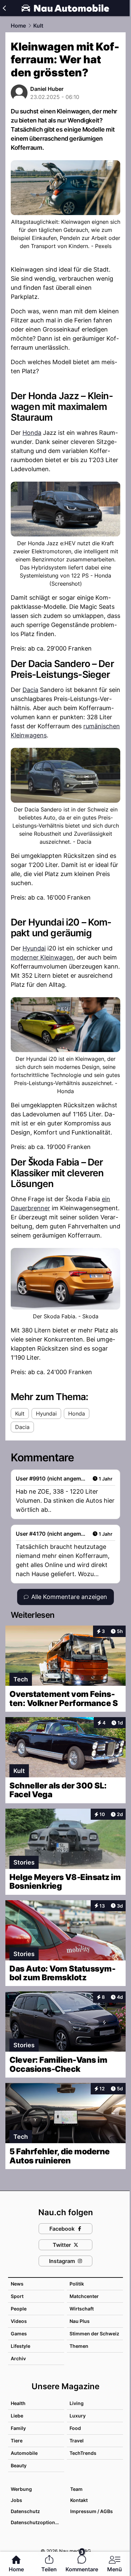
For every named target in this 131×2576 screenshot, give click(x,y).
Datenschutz (25, 2511)
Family (18, 2428)
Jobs (16, 2500)
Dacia (30, 690)
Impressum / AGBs (92, 2511)
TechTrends (83, 2453)
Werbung (21, 2489)
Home (18, 26)
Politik (77, 2284)
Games (19, 2334)
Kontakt (79, 2500)
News (17, 2284)
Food (75, 2428)
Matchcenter (84, 2296)
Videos (19, 2321)
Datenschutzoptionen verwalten (37, 2522)
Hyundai (34, 948)
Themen (79, 2346)
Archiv (18, 2358)
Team (76, 2489)
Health (18, 2403)
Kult (38, 26)
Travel (77, 2441)
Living (77, 2403)
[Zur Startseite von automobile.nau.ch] (65, 8)
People (19, 2309)
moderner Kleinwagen (42, 957)
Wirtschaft (82, 2309)
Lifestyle (20, 2346)
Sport (17, 2296)
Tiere (17, 2441)
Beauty (19, 2465)
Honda (32, 433)
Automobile (24, 2453)
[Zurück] (4, 8)
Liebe (17, 2416)
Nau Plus (80, 2321)
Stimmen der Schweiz (94, 2334)
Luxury (78, 2416)
